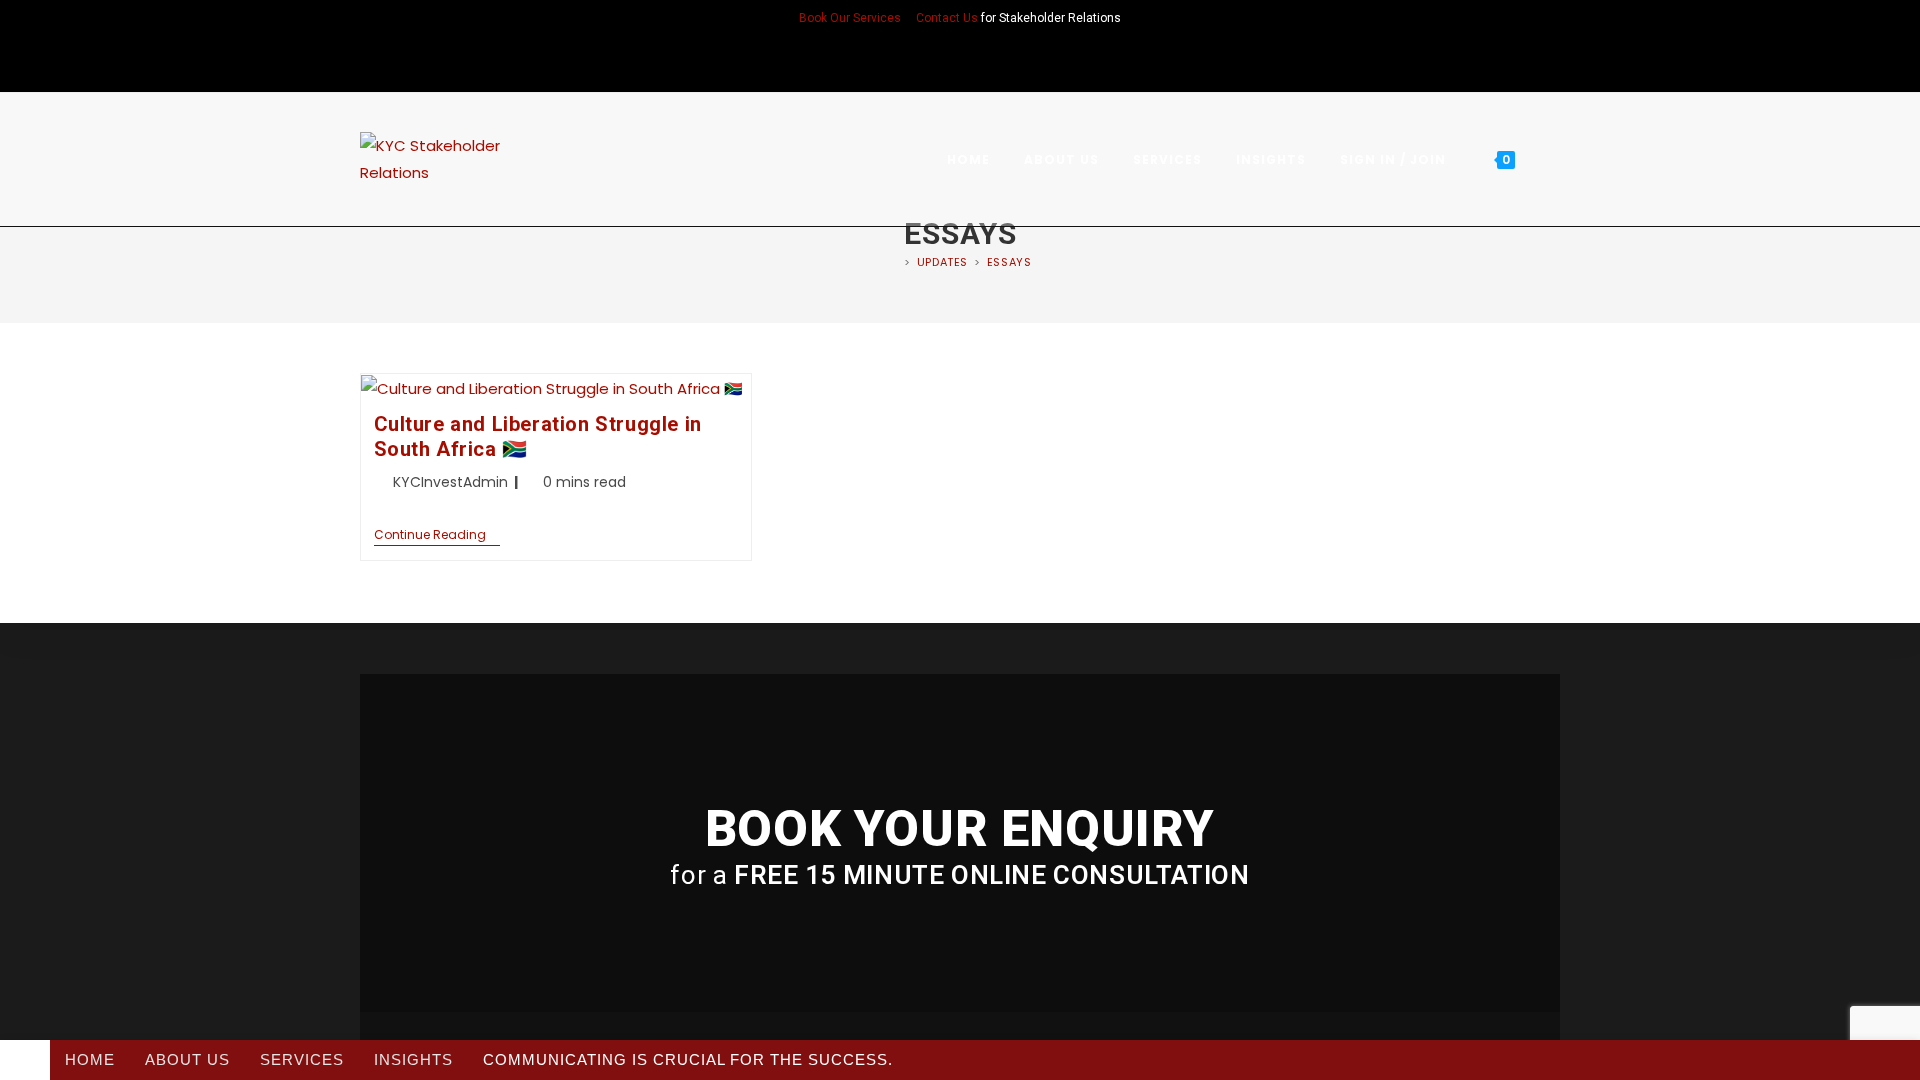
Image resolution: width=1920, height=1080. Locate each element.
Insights (413, 1059)
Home (90, 1059)
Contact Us (947, 18)
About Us (187, 1059)
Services (302, 1059)
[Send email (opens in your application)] (986, 61)
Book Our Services (850, 18)
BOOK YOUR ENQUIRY (960, 829)
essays (1009, 262)
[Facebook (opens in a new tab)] (934, 61)
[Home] (894, 262)
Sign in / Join (1393, 159)
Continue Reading (437, 535)
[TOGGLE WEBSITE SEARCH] (1553, 159)
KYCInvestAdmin (450, 482)
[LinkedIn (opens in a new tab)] (960, 61)
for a (959, 875)
